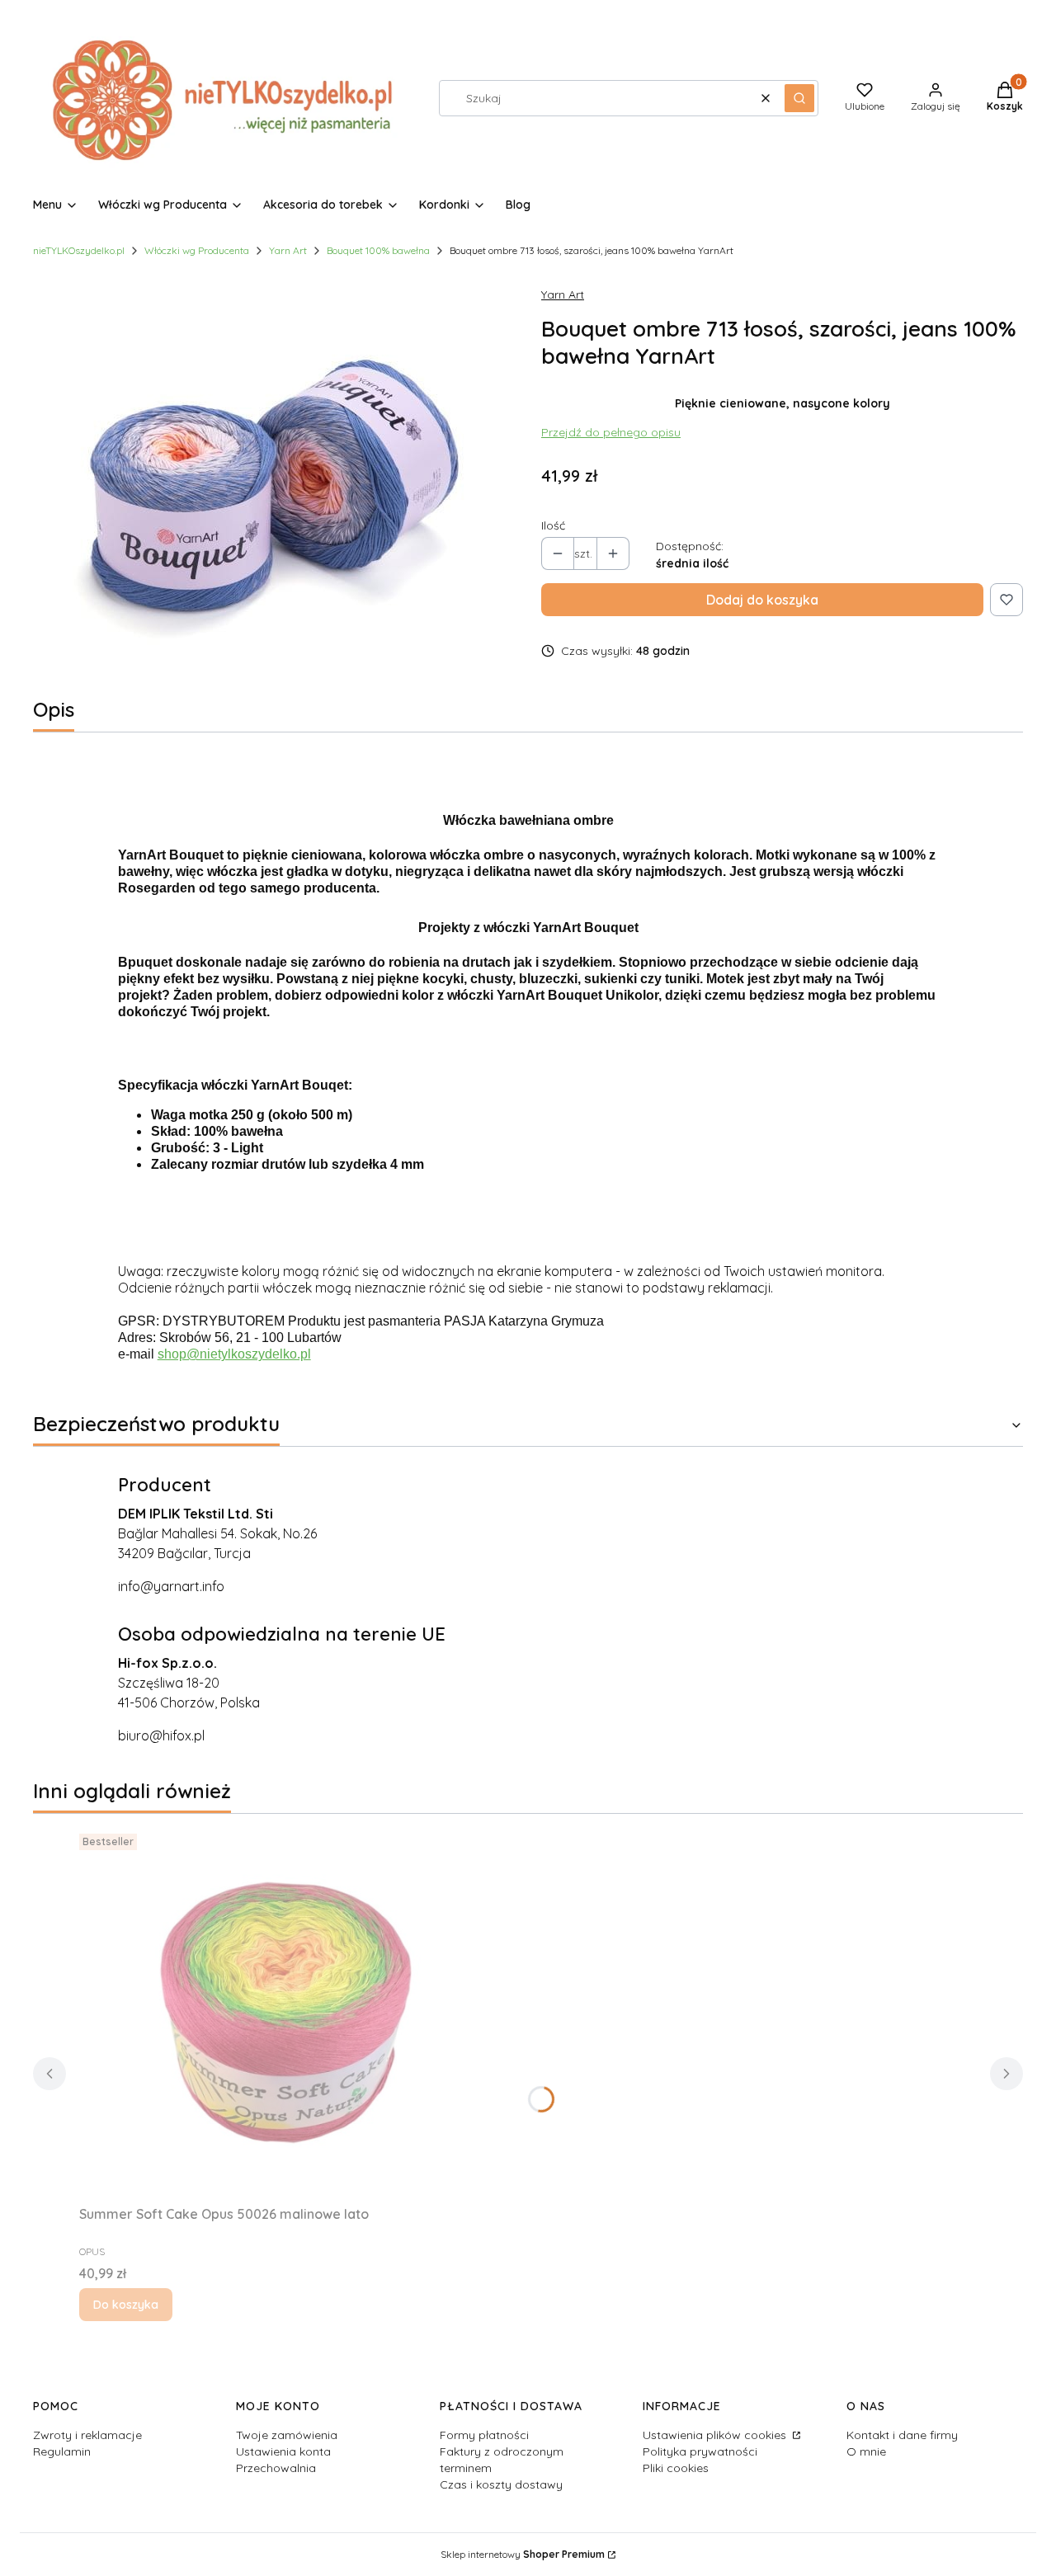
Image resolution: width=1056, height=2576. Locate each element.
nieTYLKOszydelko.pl (79, 250)
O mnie (866, 2451)
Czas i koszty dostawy (501, 2484)
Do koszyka (126, 2305)
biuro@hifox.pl (161, 1735)
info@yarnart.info (171, 1586)
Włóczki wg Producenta (197, 250)
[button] (799, 98)
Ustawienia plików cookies (716, 2435)
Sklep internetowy (523, 2554)
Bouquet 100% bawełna (378, 250)
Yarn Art (288, 250)
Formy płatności (484, 2435)
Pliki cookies (676, 2468)
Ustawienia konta (283, 2451)
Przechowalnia (276, 2468)
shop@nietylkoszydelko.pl (234, 1354)
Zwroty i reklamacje (87, 2435)
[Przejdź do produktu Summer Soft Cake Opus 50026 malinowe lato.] (285, 2013)
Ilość (553, 525)
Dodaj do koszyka (762, 600)
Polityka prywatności (700, 2451)
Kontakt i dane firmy (902, 2435)
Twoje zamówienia (287, 2435)
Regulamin (62, 2451)
